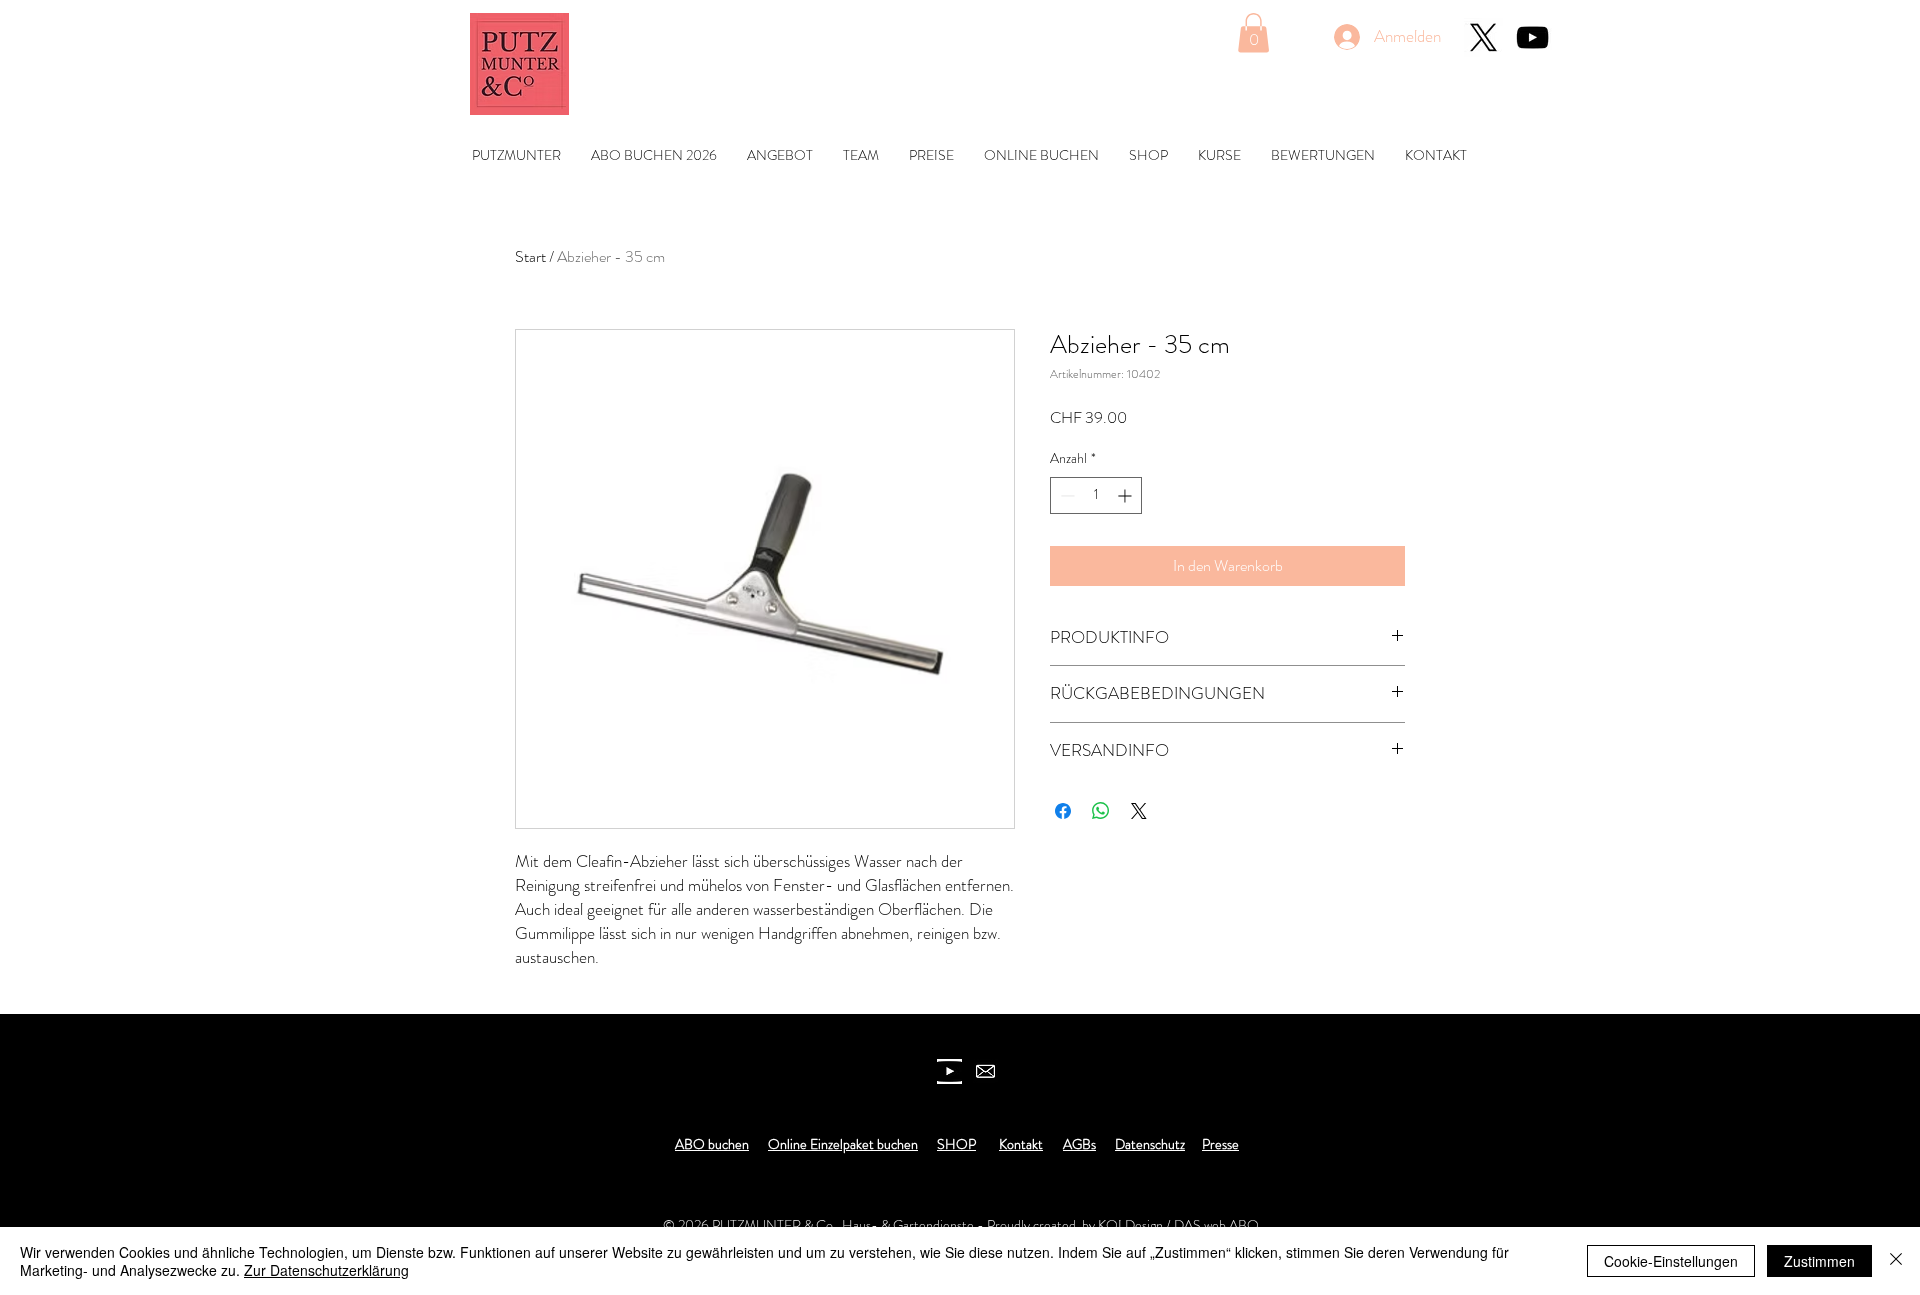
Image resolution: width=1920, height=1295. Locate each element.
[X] (1483, 37)
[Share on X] (1139, 811)
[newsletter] (985, 1071)
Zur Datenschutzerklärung (326, 1270)
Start (530, 256)
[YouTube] (1532, 37)
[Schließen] (1896, 1261)
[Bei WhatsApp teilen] (1101, 811)
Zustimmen (1819, 1261)
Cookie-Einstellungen (1671, 1261)
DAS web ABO (1216, 1225)
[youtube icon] (949, 1071)
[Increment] (1126, 495)
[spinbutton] (1096, 495)
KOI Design (1130, 1225)
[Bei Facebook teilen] (1063, 811)
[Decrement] (1065, 495)
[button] (1253, 32)
